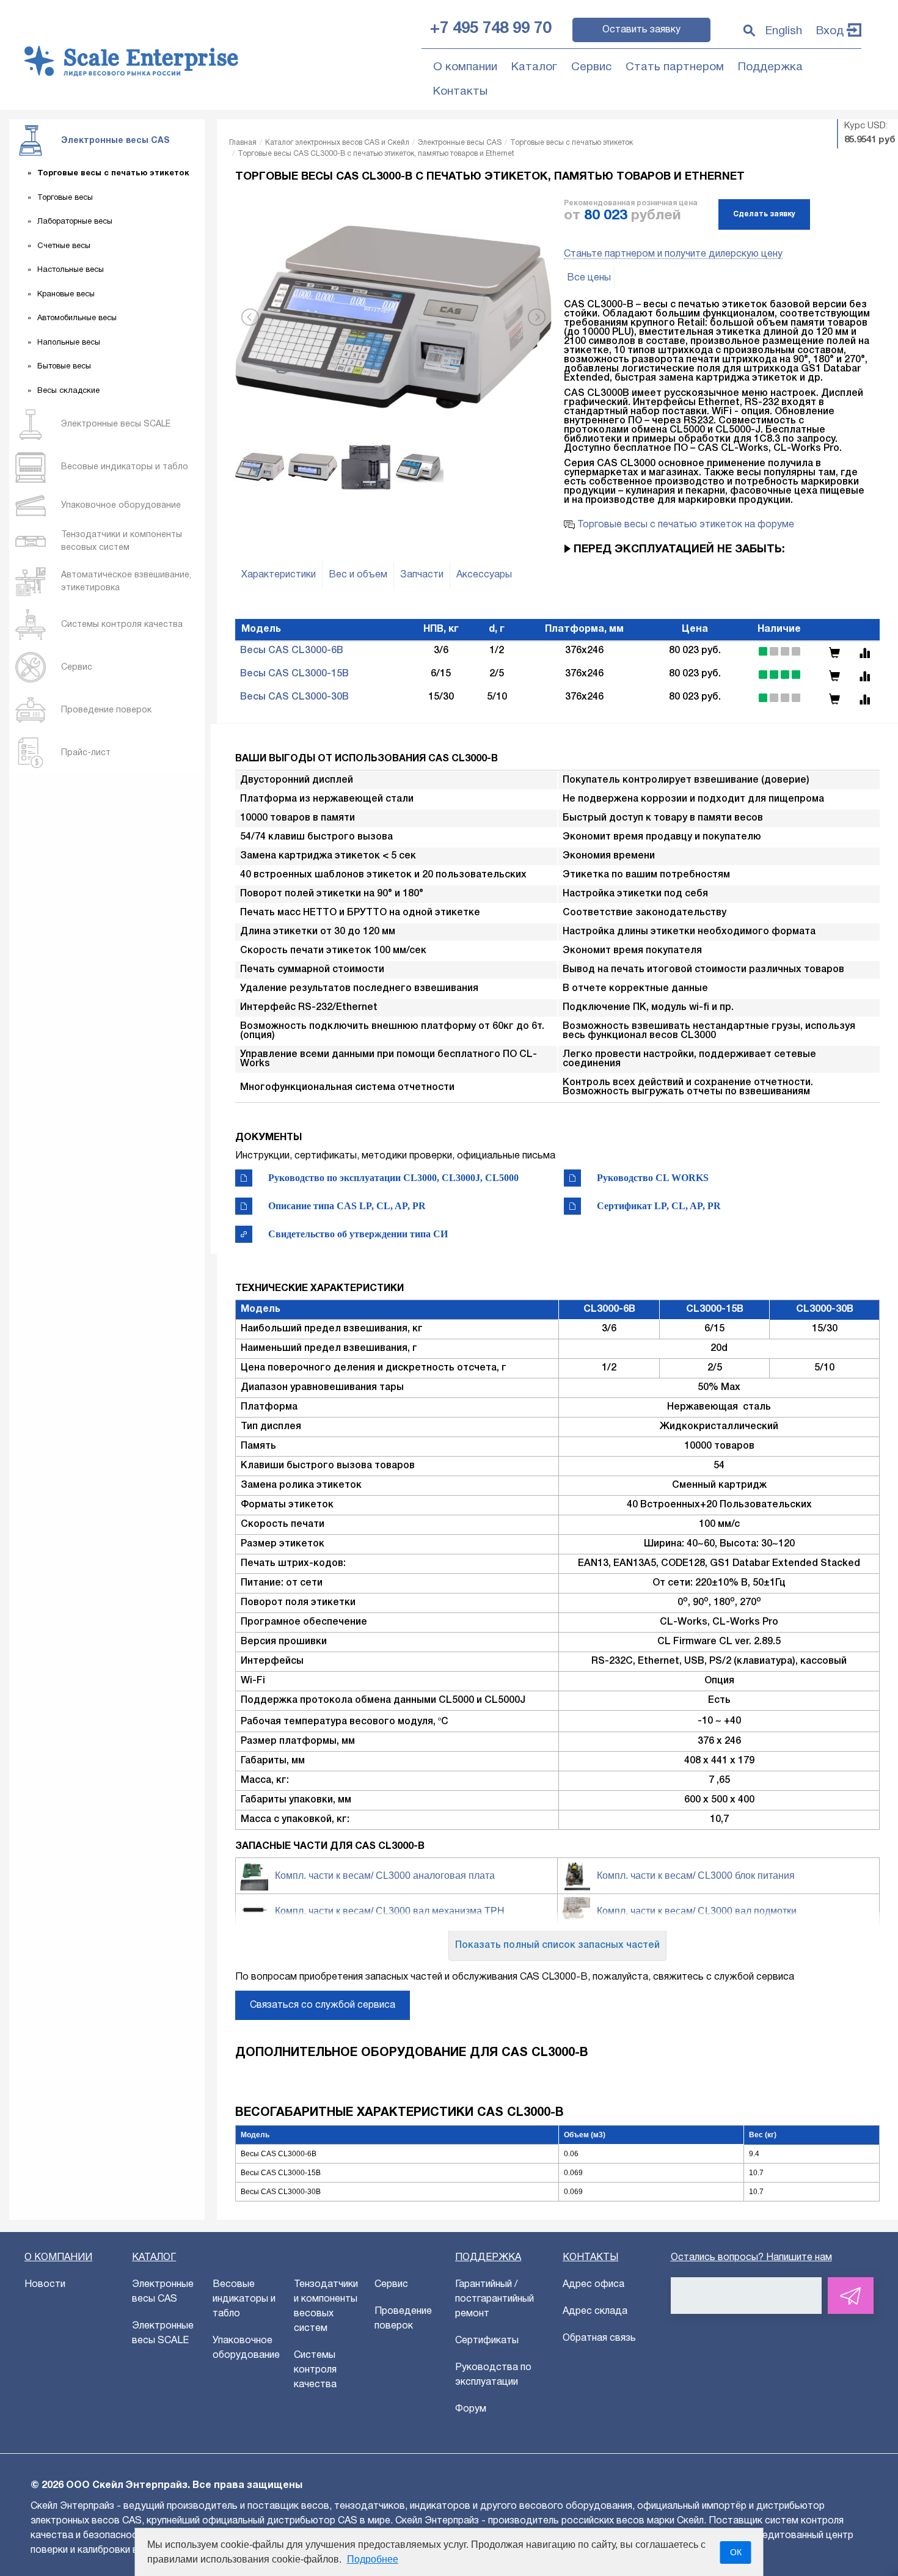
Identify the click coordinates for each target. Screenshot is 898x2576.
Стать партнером (675, 67)
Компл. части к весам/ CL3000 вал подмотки (697, 1911)
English (784, 31)
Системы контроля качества (315, 2370)
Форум (471, 2409)
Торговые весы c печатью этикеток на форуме (684, 525)
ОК (736, 2552)
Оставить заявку (641, 30)
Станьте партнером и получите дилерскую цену (673, 254)
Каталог (534, 67)
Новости (45, 2285)
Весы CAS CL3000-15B (294, 674)
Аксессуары (484, 575)
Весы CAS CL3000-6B (292, 651)
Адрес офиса (593, 2285)
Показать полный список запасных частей (557, 1945)
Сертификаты (487, 2341)
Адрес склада (595, 2311)
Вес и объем (358, 575)
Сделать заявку (764, 214)
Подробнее (373, 2559)
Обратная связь (599, 2338)
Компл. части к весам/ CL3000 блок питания (696, 1875)
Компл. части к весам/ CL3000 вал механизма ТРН (390, 1911)
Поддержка (770, 67)
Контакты (460, 92)
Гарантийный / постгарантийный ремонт (495, 2299)
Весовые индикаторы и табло (244, 2299)
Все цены (589, 278)
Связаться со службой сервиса (323, 2005)
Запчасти (422, 575)
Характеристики (279, 575)
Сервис (591, 67)
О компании (465, 67)
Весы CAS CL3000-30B (294, 697)
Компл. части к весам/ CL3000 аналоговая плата (385, 1875)
